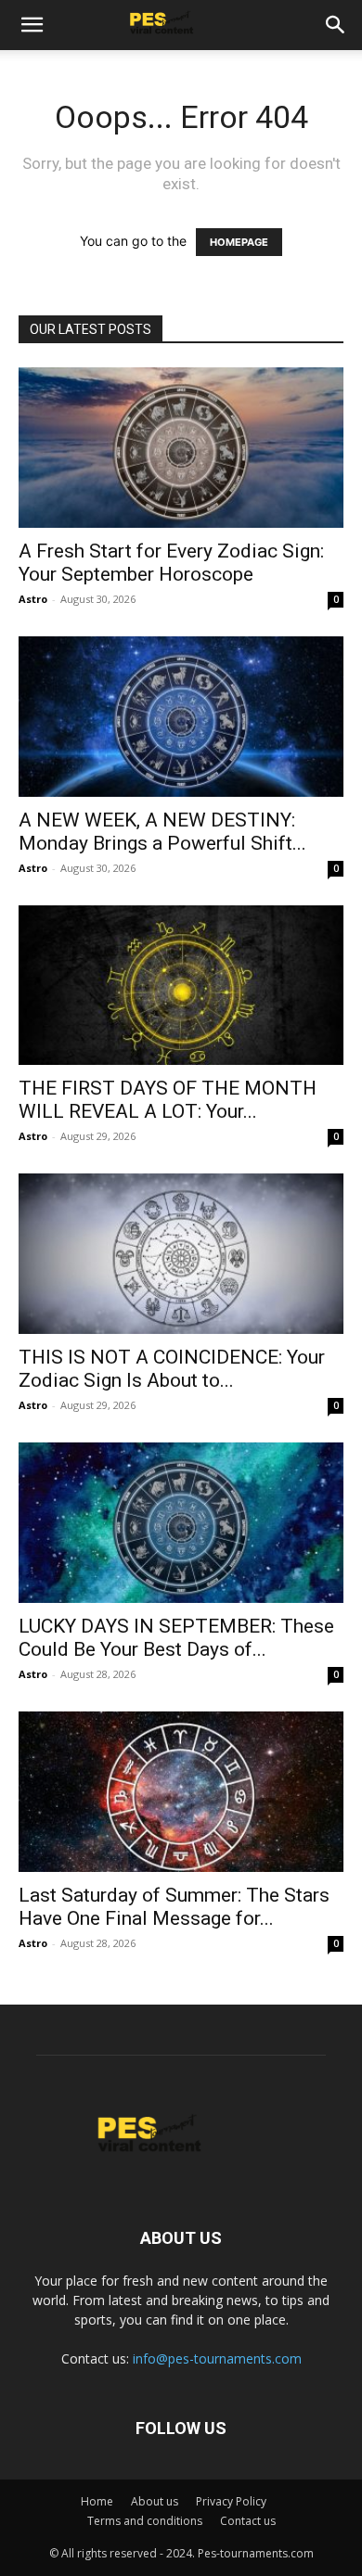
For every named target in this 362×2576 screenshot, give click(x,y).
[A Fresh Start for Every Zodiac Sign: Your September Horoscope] (181, 448)
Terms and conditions (145, 2521)
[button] (32, 25)
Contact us (248, 2521)
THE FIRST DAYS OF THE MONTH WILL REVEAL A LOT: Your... (168, 1100)
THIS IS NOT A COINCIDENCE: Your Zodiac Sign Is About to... (172, 1369)
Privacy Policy (231, 2501)
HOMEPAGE (239, 242)
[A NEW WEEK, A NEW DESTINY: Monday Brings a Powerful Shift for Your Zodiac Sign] (181, 717)
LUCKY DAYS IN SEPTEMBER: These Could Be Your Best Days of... (176, 1638)
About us (155, 2501)
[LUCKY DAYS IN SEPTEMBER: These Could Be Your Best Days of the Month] (181, 1523)
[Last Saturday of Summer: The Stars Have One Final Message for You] (181, 1792)
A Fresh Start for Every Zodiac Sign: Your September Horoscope (171, 563)
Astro (33, 599)
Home (97, 2501)
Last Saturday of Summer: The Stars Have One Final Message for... (174, 1907)
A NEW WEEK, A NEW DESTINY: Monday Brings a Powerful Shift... (162, 832)
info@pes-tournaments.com (217, 2358)
